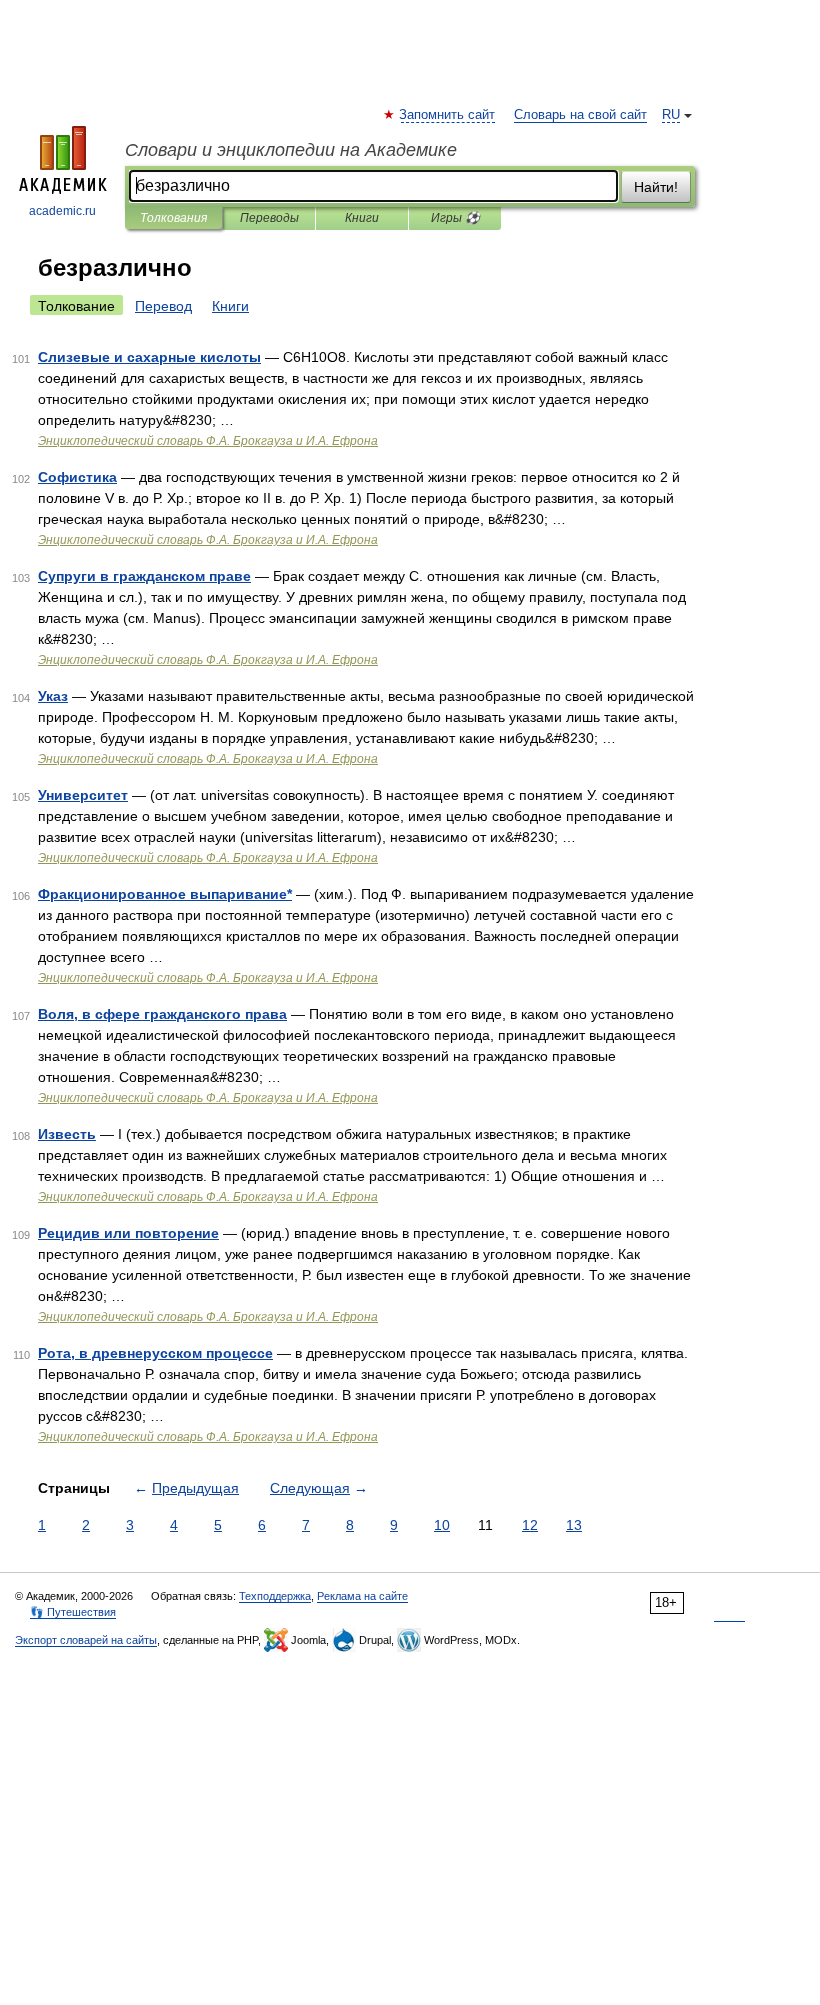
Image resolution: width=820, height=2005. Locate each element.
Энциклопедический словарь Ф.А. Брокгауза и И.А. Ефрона (208, 441)
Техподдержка (275, 1596)
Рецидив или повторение (128, 1233)
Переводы (269, 218)
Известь (67, 1134)
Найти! (656, 187)
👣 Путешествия (73, 1612)
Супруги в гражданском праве (144, 576)
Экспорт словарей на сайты (86, 1640)
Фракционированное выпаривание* (165, 894)
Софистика (77, 477)
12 (530, 1525)
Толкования (173, 218)
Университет (83, 795)
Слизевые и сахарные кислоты (149, 357)
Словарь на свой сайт (580, 115)
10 (442, 1525)
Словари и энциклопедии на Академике (291, 150)
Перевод (163, 306)
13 (574, 1525)
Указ (53, 696)
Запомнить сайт (448, 115)
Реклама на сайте (362, 1596)
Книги (362, 218)
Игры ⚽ (455, 218)
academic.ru (62, 211)
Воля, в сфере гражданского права (162, 1014)
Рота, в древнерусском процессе (155, 1353)
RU (671, 115)
